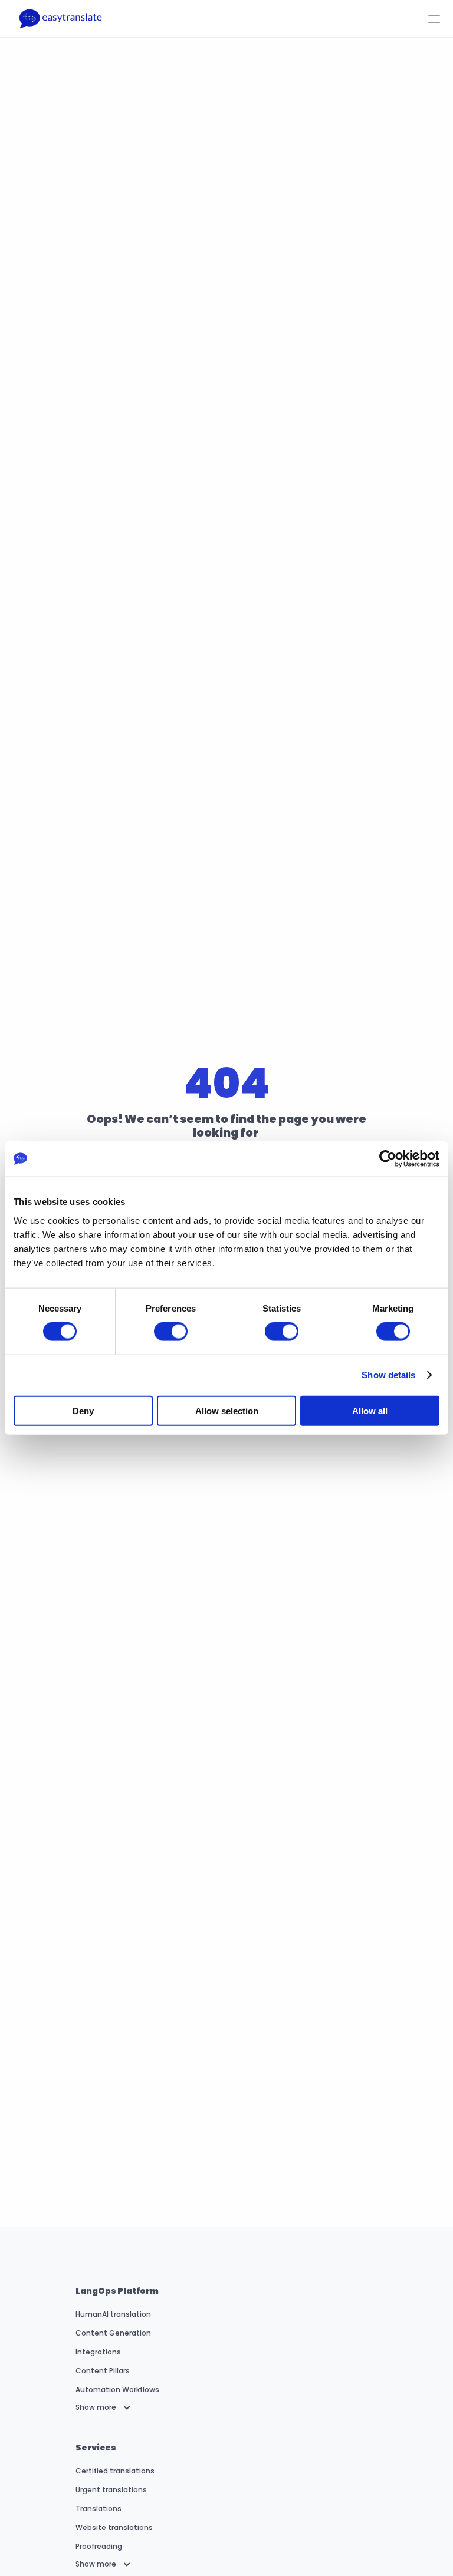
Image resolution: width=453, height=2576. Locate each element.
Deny (83, 1410)
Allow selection (227, 1410)
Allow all (370, 1410)
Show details (388, 1375)
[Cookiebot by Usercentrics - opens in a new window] (388, 1159)
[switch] (171, 1332)
